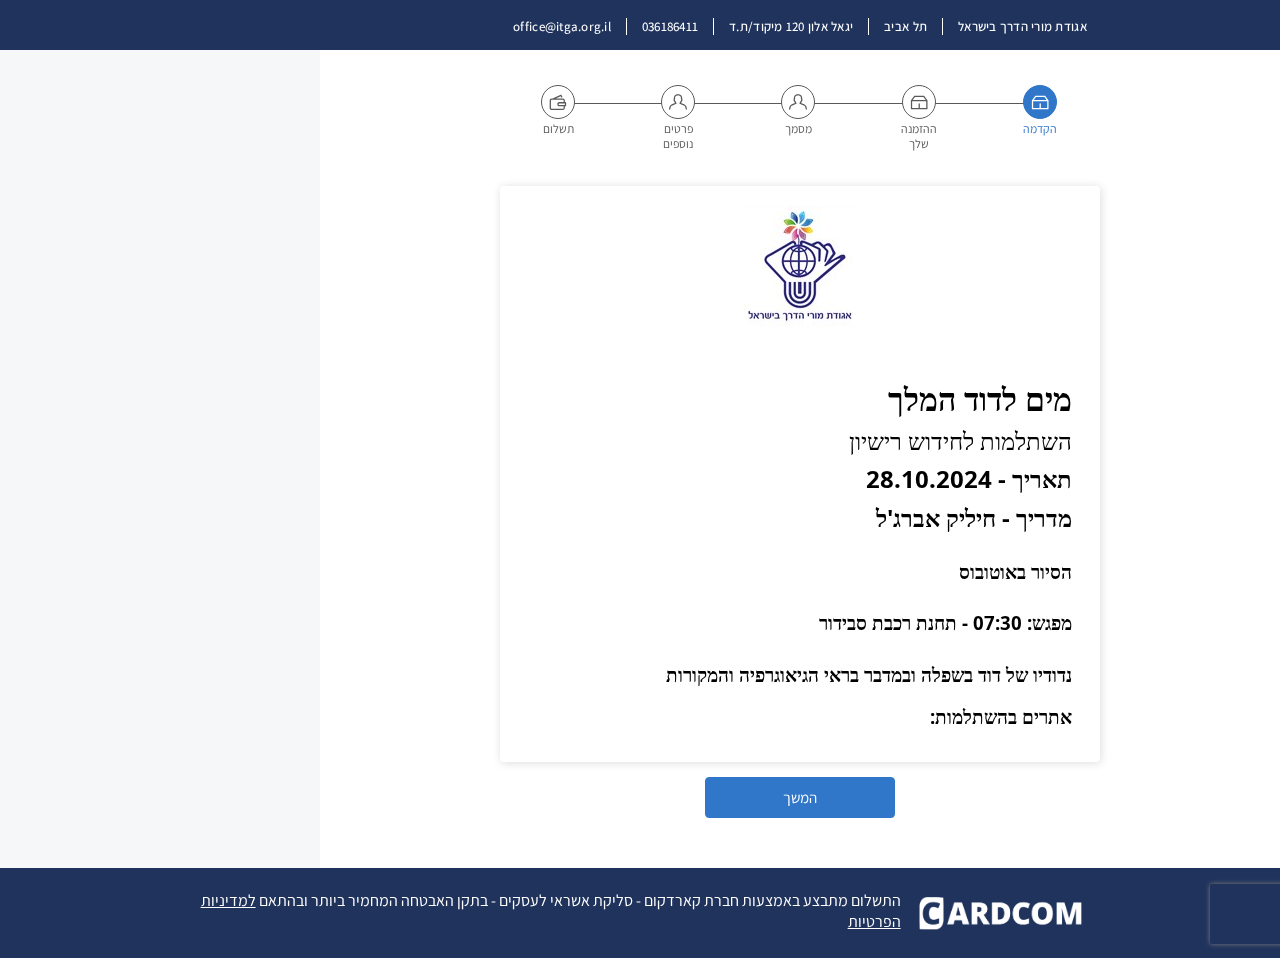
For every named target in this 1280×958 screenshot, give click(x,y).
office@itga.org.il (562, 26)
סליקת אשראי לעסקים (566, 900)
